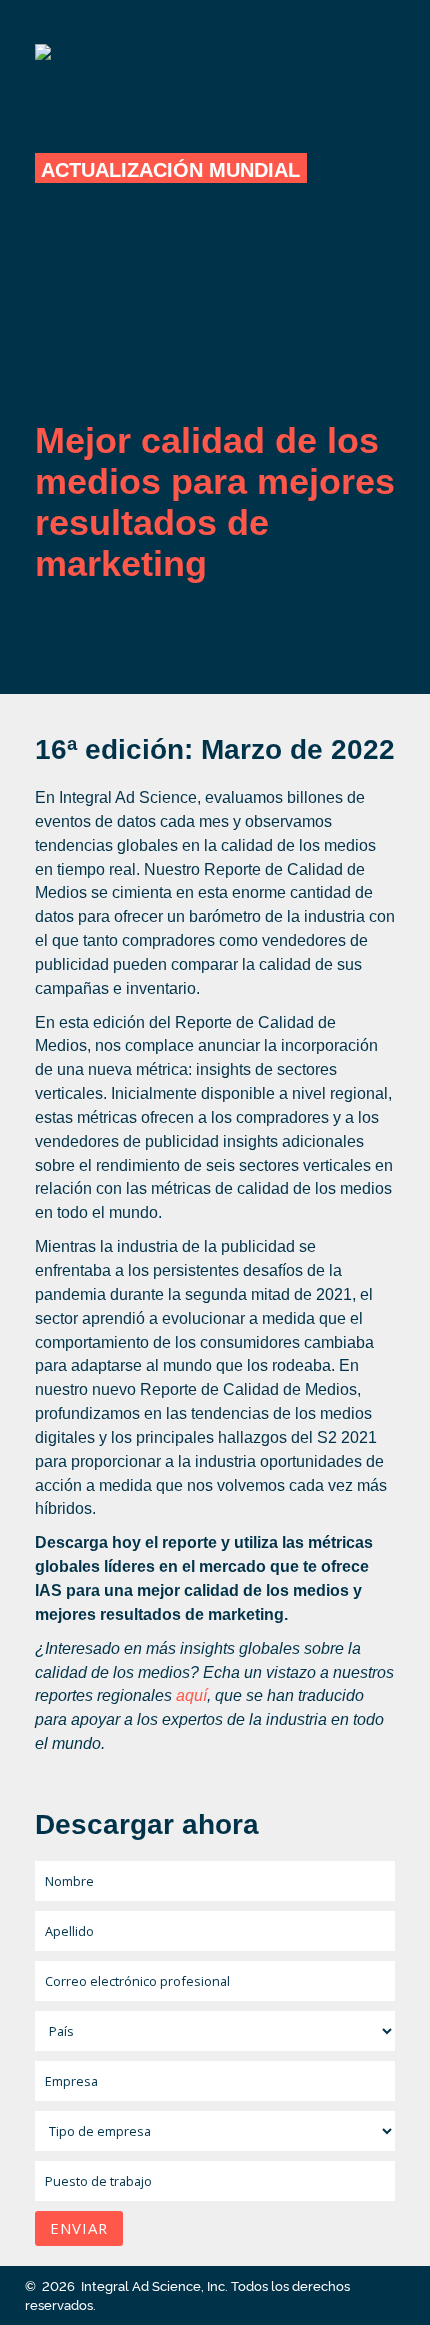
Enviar (79, 2228)
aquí (191, 1695)
